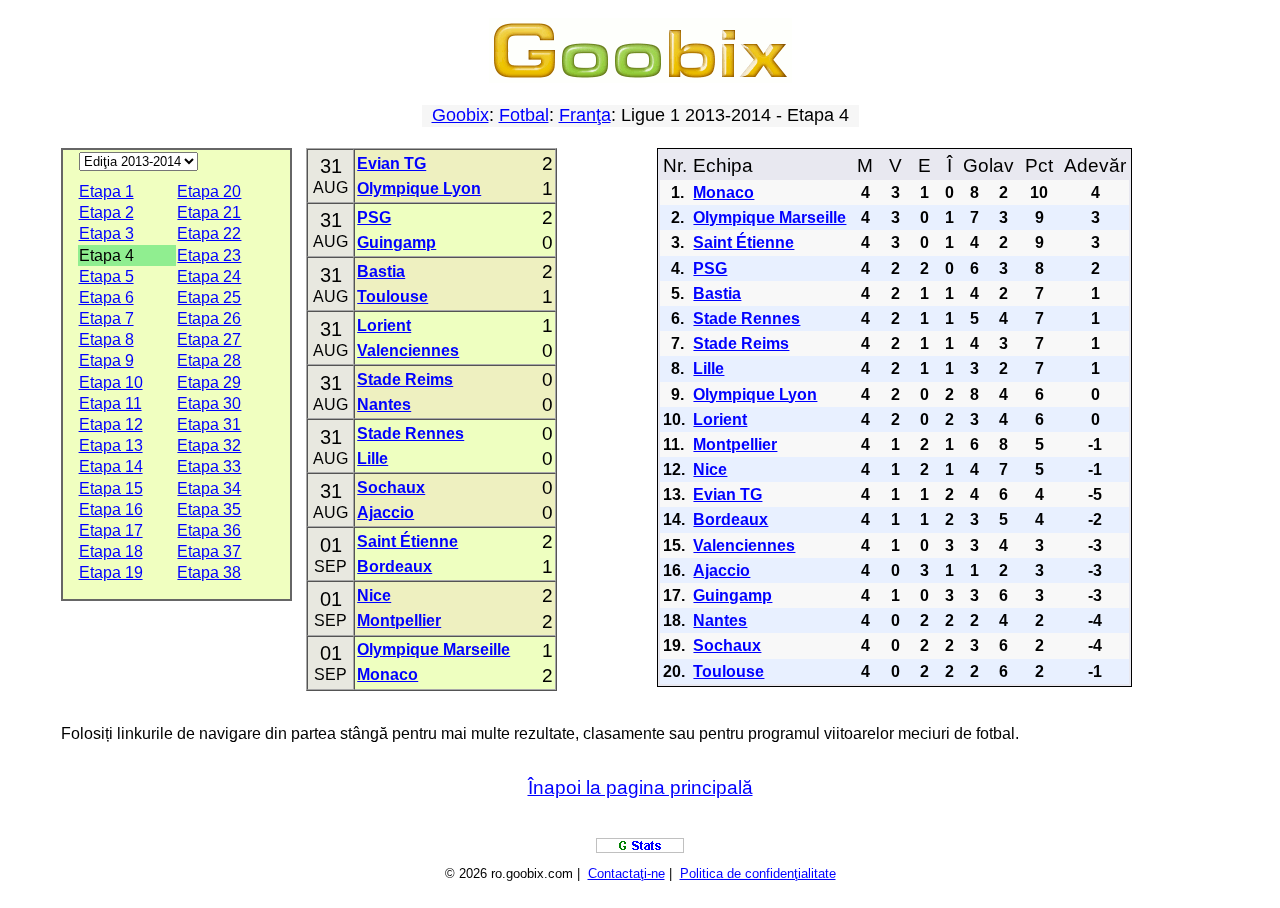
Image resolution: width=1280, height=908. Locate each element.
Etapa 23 (209, 255)
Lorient (384, 325)
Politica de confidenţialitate (758, 873)
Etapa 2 (106, 212)
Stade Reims (405, 379)
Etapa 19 (111, 572)
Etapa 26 (209, 318)
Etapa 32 (209, 445)
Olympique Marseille (433, 649)
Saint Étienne (407, 541)
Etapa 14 (111, 466)
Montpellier (399, 620)
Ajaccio (385, 512)
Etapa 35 (209, 509)
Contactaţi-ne (626, 873)
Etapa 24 (209, 276)
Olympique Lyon (419, 188)
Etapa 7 (106, 318)
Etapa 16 (111, 509)
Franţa (585, 115)
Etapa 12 (111, 424)
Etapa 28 (209, 360)
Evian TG (391, 163)
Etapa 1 (106, 191)
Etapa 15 (111, 488)
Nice (374, 595)
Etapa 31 (209, 424)
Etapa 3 (106, 233)
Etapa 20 (209, 191)
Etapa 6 (106, 297)
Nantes (384, 404)
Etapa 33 (209, 466)
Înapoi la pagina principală (640, 787)
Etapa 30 (209, 403)
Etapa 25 (209, 297)
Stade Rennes (410, 433)
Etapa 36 (209, 530)
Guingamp (396, 242)
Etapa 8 (106, 339)
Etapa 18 (111, 551)
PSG (374, 217)
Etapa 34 (209, 488)
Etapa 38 (209, 572)
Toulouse (392, 296)
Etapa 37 (209, 551)
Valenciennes (408, 350)
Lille (372, 458)
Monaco (387, 674)
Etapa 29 (209, 382)
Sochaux (391, 487)
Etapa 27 (209, 339)
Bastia (381, 271)
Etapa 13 (111, 445)
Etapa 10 (111, 382)
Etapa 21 (209, 212)
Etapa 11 (110, 403)
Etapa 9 (106, 360)
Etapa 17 (111, 530)
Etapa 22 (209, 233)
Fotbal (524, 115)
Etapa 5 (106, 276)
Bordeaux (394, 566)
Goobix (460, 115)
